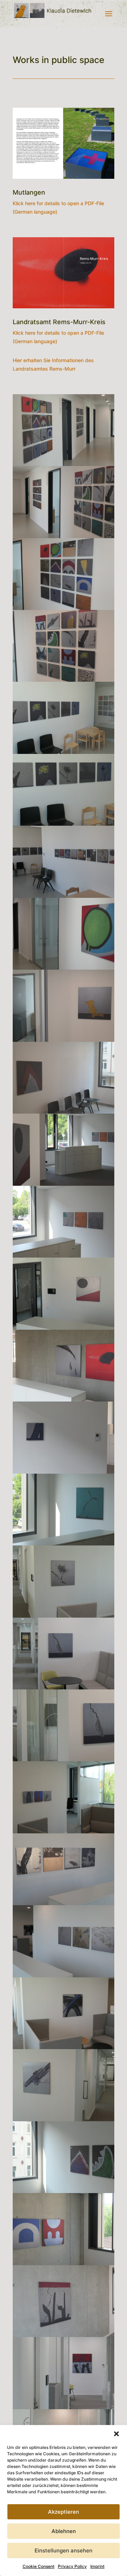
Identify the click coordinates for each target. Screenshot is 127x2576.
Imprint (97, 2566)
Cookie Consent (38, 2566)
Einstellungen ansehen (64, 2550)
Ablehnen (64, 2531)
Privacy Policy (72, 2566)
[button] (116, 2434)
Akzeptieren (64, 2512)
